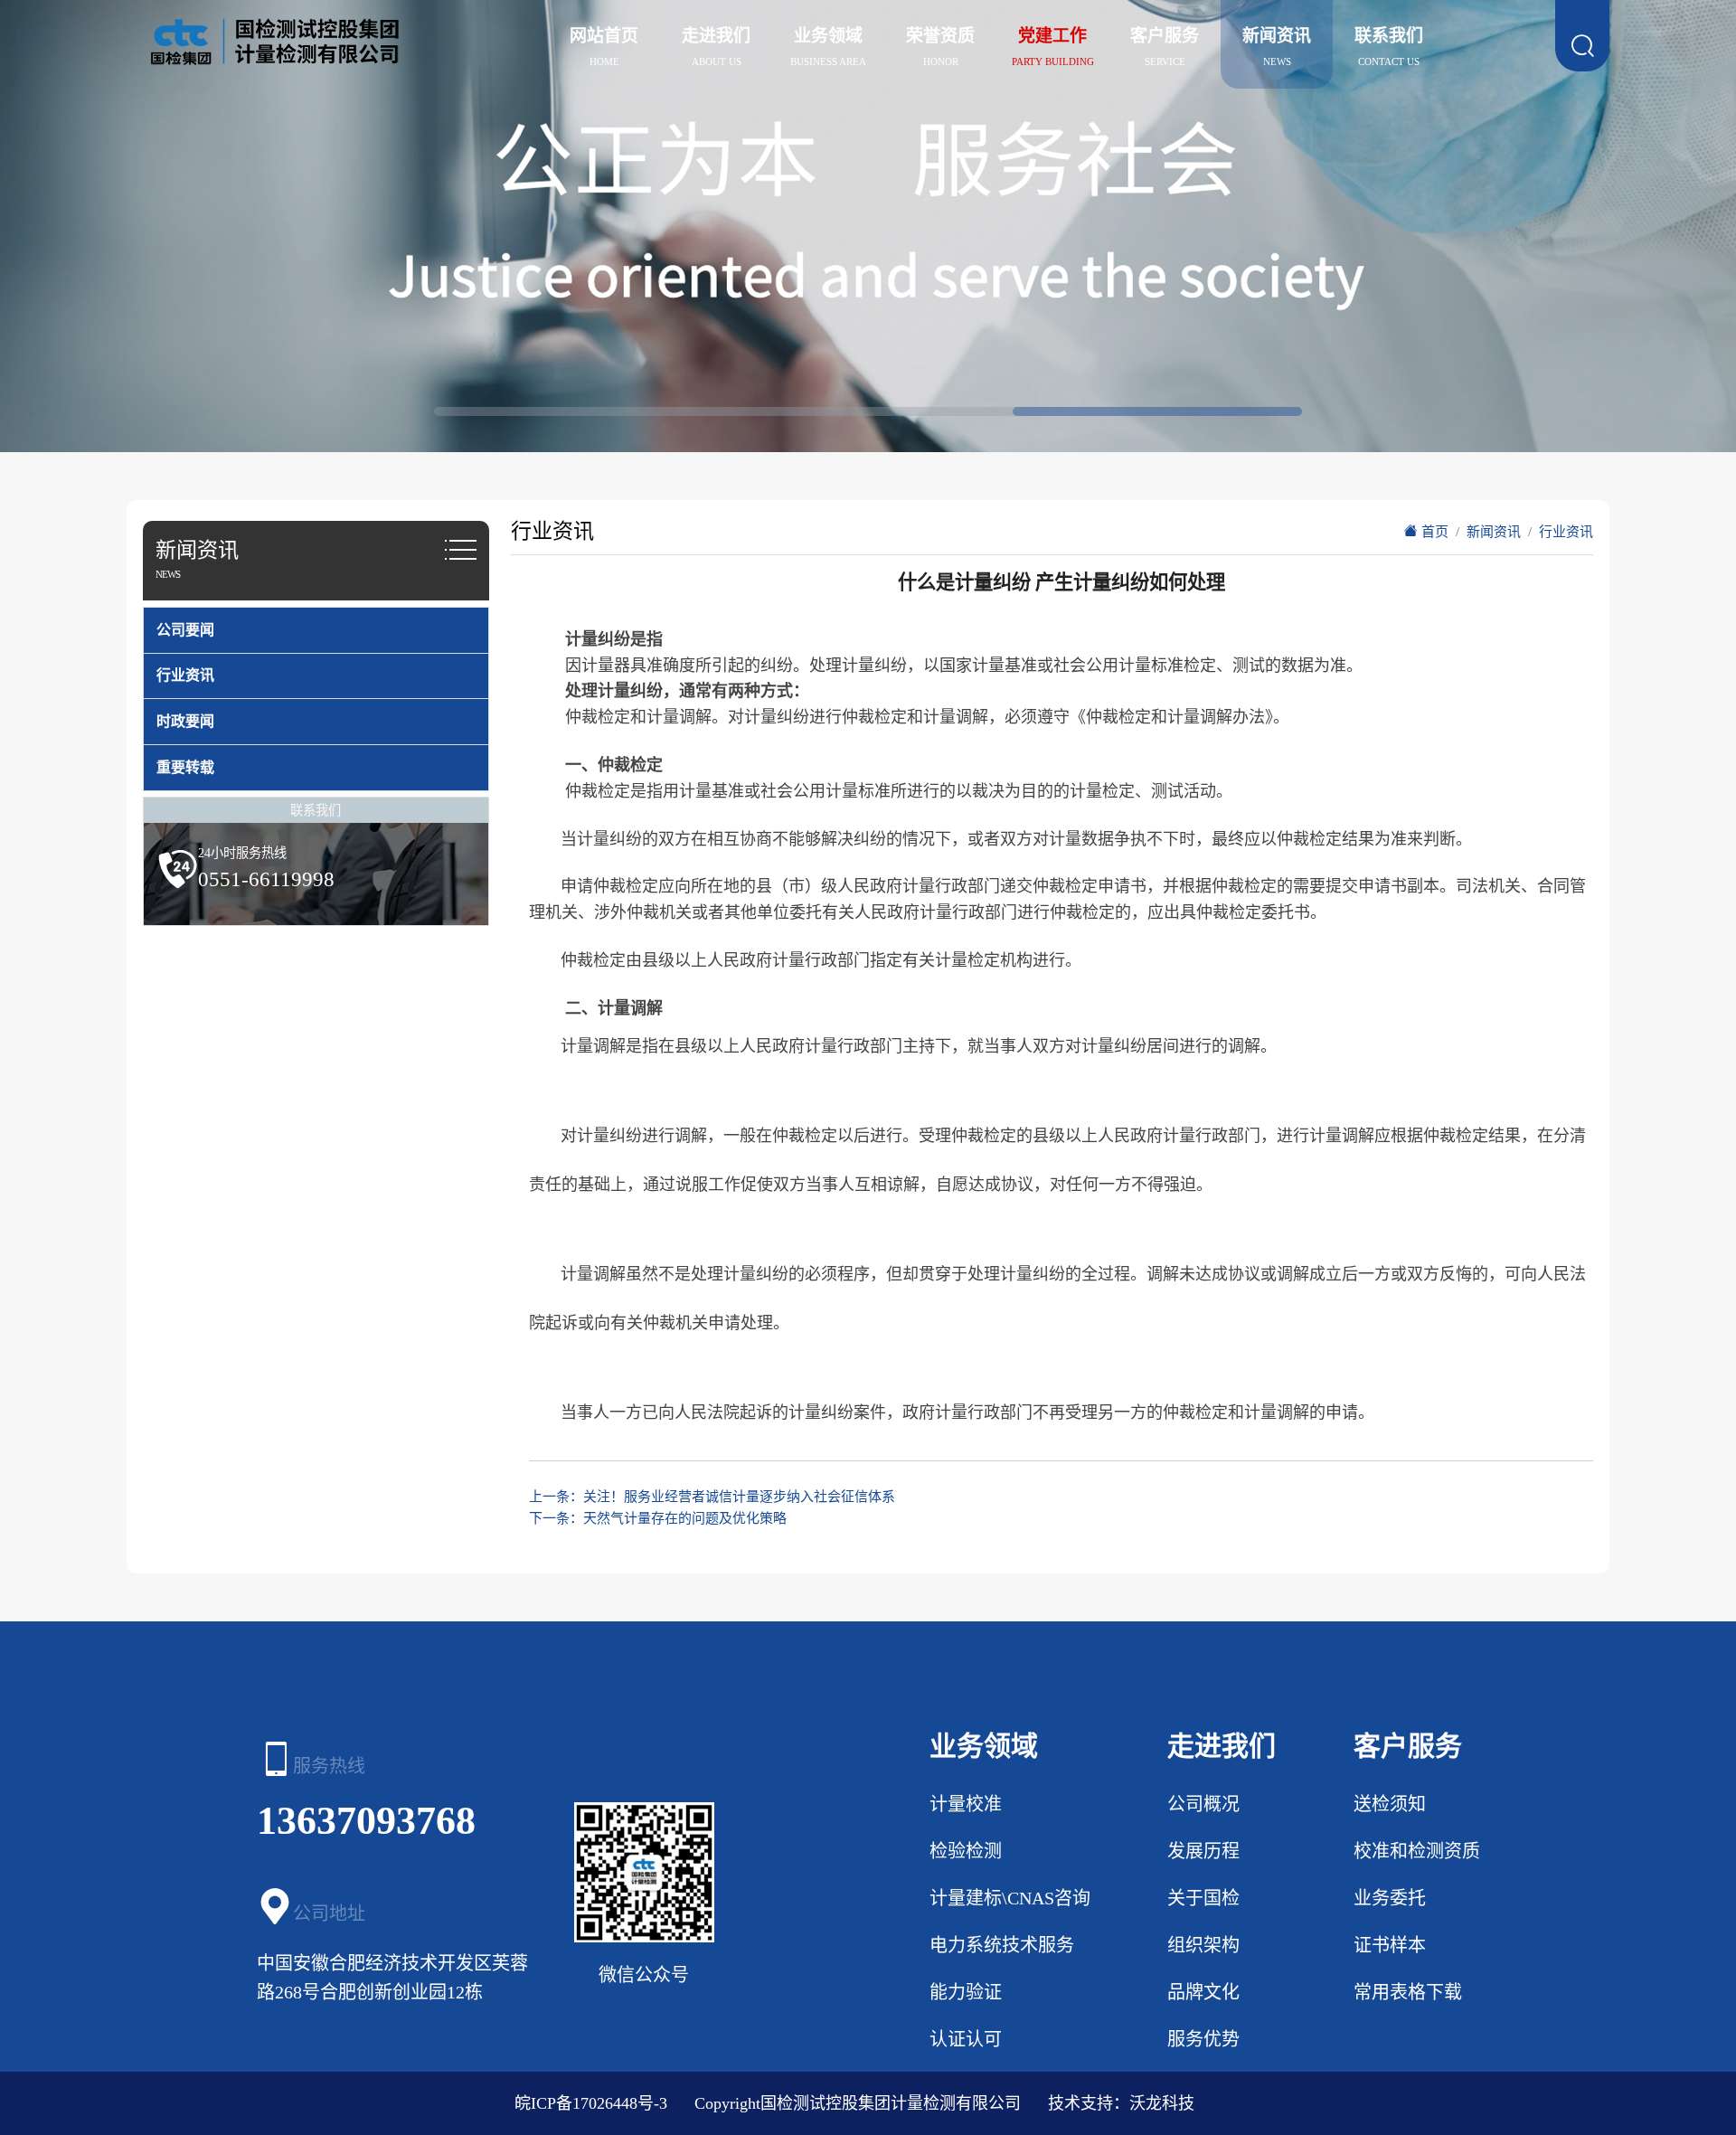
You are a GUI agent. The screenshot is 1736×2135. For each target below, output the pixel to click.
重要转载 (185, 767)
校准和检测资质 (1417, 1851)
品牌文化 (1203, 1992)
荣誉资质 (940, 36)
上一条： (712, 1497)
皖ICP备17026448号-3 (591, 2103)
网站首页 (604, 36)
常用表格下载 (1408, 1992)
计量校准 (966, 1804)
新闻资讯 (1277, 36)
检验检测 (966, 1851)
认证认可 (966, 2039)
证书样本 (1390, 1945)
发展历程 (1203, 1851)
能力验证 (966, 1992)
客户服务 (1165, 36)
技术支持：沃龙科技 (1121, 2103)
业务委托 (1390, 1898)
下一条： (658, 1518)
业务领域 (828, 36)
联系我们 (1389, 36)
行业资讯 (185, 675)
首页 (1433, 532)
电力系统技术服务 (1002, 1945)
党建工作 (1052, 36)
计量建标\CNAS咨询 (1010, 1898)
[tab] (316, 630)
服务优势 (1203, 2039)
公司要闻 (185, 630)
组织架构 (1203, 1945)
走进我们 (716, 36)
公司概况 (1203, 1804)
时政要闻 (185, 721)
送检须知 (1390, 1804)
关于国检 (1203, 1898)
